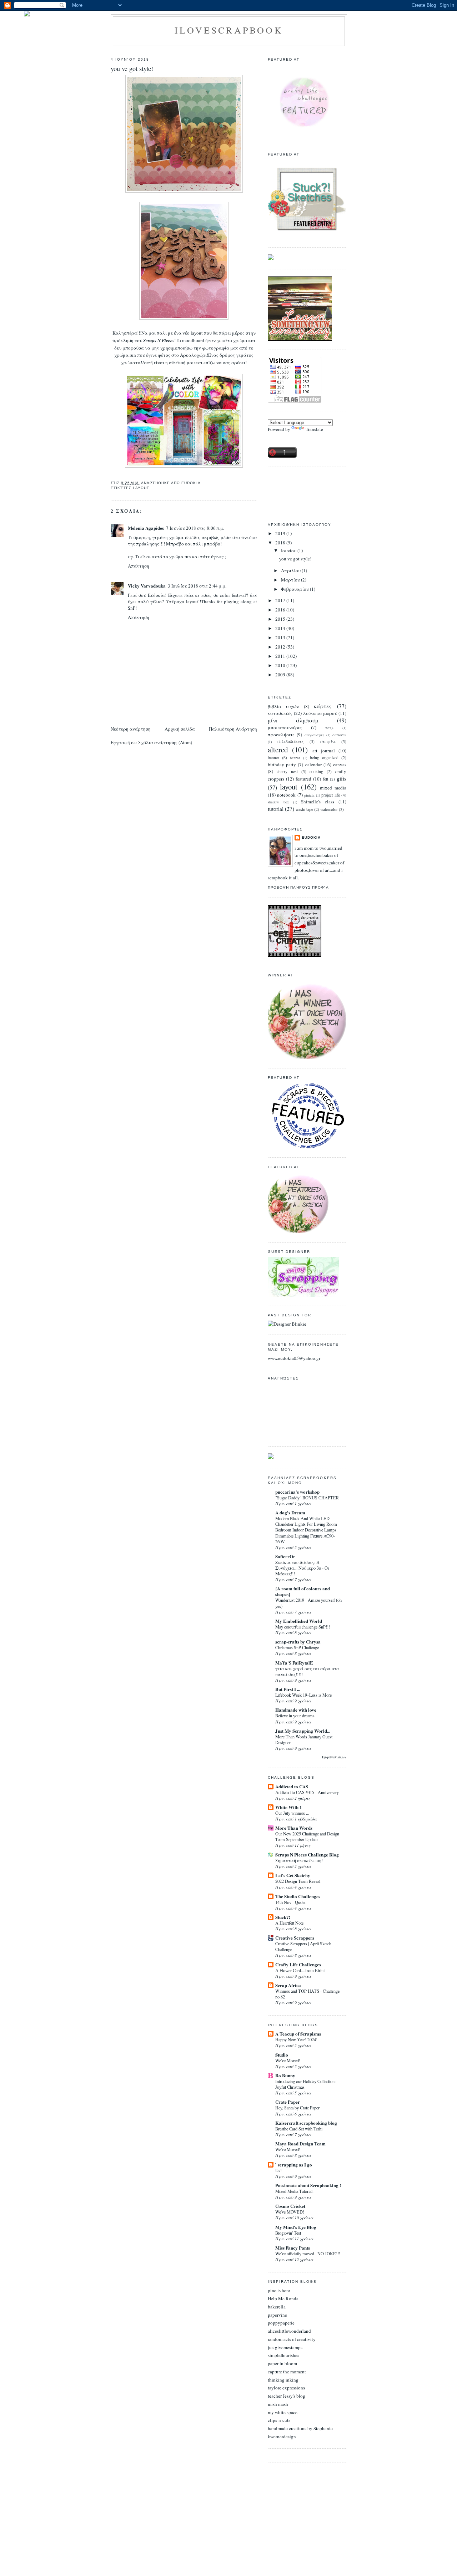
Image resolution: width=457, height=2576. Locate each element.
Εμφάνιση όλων (334, 1757)
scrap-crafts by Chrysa (298, 1642)
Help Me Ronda (283, 2298)
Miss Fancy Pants (293, 2248)
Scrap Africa (288, 1985)
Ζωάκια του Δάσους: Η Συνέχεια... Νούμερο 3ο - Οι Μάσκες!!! (302, 1568)
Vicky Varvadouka (147, 586)
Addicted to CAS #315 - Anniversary (307, 1792)
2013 (281, 637)
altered (278, 750)
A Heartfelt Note (289, 1923)
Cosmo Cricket (290, 2206)
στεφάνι (328, 741)
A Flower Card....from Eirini (300, 1970)
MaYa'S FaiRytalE (294, 1663)
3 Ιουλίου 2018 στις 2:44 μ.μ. (197, 586)
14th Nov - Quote (290, 1902)
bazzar (295, 758)
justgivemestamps (285, 2347)
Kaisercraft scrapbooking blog (306, 2123)
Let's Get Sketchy (293, 1875)
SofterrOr (285, 1556)
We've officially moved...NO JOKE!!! (308, 2254)
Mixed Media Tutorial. (294, 2191)
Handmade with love (296, 1710)
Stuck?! (283, 1917)
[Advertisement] (300, 490)
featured (303, 779)
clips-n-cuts (279, 2420)
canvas (340, 764)
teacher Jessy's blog (287, 2396)
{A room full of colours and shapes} (303, 1591)
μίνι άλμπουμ (293, 720)
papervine (277, 2315)
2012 (281, 647)
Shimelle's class (318, 802)
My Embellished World (299, 1621)
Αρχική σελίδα (180, 729)
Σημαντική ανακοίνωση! (299, 1860)
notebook (286, 795)
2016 (281, 610)
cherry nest (287, 771)
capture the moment (287, 2372)
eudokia (311, 837)
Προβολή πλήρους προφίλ (298, 887)
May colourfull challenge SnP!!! (303, 1627)
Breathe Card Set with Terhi (299, 2129)
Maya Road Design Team (300, 2143)
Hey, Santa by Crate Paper (297, 2108)
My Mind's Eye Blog (296, 2227)
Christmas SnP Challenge (297, 1647)
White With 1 (289, 1807)
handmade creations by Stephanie (300, 2428)
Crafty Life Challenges (298, 1964)
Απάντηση (139, 566)
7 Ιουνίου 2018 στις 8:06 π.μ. (195, 528)
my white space (283, 2412)
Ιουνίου (289, 550)
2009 (281, 675)
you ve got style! (132, 68)
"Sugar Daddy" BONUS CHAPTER (307, 1498)
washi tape (304, 809)
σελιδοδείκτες (291, 741)
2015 (281, 619)
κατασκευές (280, 713)
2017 (281, 600)
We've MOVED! (290, 2212)
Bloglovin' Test (288, 2233)
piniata (309, 795)
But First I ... (288, 1689)
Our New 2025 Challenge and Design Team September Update (307, 1836)
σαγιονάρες (314, 735)
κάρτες (323, 706)
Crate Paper (288, 2102)
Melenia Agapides (146, 528)
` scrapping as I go (294, 2165)
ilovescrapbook (229, 30)
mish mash (278, 2404)
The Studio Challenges (298, 1896)
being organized (324, 758)
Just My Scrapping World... (303, 1731)
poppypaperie (281, 2323)
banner (273, 758)
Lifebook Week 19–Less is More (303, 1695)
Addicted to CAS (292, 1786)
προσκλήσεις (281, 735)
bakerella (277, 2307)
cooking (316, 771)
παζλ (330, 728)
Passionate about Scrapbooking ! (308, 2185)
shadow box (278, 802)
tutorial (276, 809)
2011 (281, 656)
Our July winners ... (292, 1813)
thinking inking (283, 2380)
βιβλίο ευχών (283, 706)
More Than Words (294, 1828)
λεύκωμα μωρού (320, 713)
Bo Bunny (285, 2075)
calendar (313, 764)
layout (141, 488)
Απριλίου (291, 570)
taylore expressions (286, 2388)
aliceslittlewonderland (289, 2331)
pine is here (279, 2290)
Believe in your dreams (295, 1716)
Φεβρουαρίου (295, 589)
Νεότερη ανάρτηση (131, 729)
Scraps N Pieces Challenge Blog (307, 1854)
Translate (314, 429)
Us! (278, 2170)
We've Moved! (288, 2061)
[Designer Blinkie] (287, 1324)
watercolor (329, 809)
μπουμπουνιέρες (285, 727)
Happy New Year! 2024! (296, 2039)
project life (330, 795)
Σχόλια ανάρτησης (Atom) (165, 742)
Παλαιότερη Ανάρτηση (233, 729)
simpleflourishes (283, 2355)
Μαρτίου (291, 580)
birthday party (282, 764)
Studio (282, 2055)
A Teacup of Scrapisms (298, 2034)
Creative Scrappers (295, 1938)
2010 (281, 665)
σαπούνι (339, 735)
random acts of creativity (292, 2339)
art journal (324, 751)
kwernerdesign (282, 2437)
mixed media (333, 788)
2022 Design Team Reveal (298, 1881)
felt (325, 779)
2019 (281, 533)
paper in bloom (282, 2363)
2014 (281, 628)
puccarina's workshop (297, 1492)
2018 (281, 543)
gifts (342, 778)
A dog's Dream (290, 1512)
